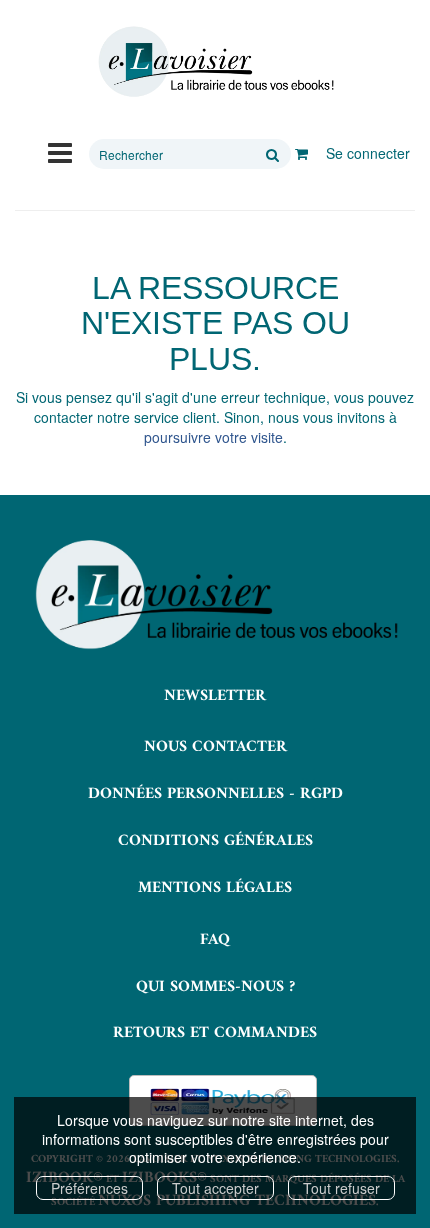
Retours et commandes (215, 1033)
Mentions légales (215, 888)
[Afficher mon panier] (301, 153)
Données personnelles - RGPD (215, 794)
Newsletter (215, 696)
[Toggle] (60, 151)
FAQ (215, 940)
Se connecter (368, 153)
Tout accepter (215, 1188)
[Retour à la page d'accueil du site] (215, 62)
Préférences (89, 1188)
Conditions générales (215, 841)
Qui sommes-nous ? (215, 987)
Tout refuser (341, 1188)
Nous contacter (215, 747)
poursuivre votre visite (213, 437)
